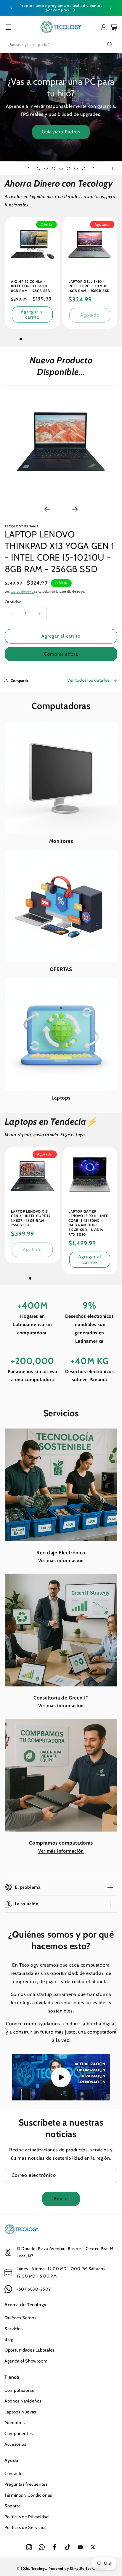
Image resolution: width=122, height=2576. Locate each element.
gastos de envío (22, 592)
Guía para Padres (61, 132)
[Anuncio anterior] (11, 8)
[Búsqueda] (110, 44)
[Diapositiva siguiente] (94, 168)
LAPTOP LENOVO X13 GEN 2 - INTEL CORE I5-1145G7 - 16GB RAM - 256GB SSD (31, 1218)
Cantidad (13, 602)
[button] (8, 27)
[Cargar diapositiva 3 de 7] (53, 168)
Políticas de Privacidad (27, 2517)
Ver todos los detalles (89, 680)
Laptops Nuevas (20, 2412)
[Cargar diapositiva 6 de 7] (76, 168)
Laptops (61, 1098)
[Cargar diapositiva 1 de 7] (39, 168)
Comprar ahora (61, 654)
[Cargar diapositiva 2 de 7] (46, 168)
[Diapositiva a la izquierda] (47, 509)
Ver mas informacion (61, 1560)
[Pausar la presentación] (115, 168)
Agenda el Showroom (26, 2361)
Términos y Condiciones (28, 2495)
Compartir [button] (20, 680)
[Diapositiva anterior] (28, 168)
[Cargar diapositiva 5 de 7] (69, 168)
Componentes (19, 2434)
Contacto (14, 2474)
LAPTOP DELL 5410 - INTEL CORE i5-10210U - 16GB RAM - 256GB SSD (89, 286)
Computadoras (19, 2390)
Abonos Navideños (23, 2401)
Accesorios (15, 2444)
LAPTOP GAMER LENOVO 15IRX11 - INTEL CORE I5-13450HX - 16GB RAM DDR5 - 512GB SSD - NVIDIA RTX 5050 (89, 1223)
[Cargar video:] (61, 2077)
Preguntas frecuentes (26, 2484)
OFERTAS (61, 969)
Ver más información (61, 1851)
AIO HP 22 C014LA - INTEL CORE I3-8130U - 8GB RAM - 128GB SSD (31, 286)
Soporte (13, 2506)
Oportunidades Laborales (30, 2350)
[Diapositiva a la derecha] (75, 509)
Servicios (14, 2329)
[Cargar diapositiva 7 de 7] (83, 168)
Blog (9, 2339)
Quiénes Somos (20, 2318)
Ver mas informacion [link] (61, 1706)
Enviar (61, 2199)
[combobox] (61, 44)
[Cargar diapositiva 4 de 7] (61, 168)
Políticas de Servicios (25, 2527)
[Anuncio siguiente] (111, 8)
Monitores (61, 841)
